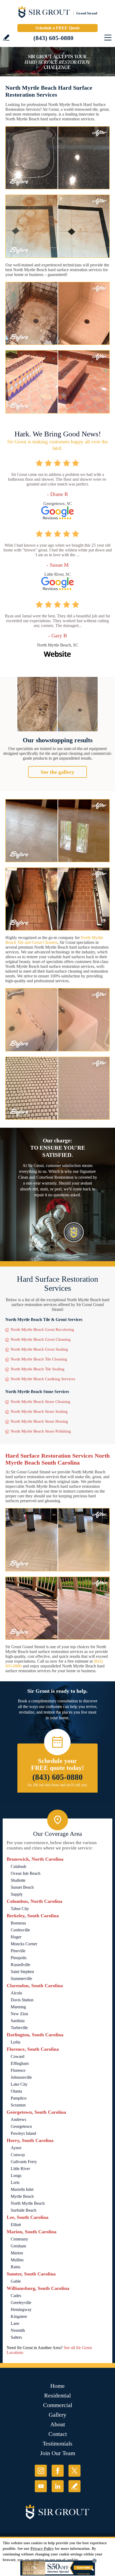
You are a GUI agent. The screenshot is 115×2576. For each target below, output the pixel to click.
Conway (18, 2155)
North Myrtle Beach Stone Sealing (39, 1411)
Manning (18, 2007)
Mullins (17, 2260)
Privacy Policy (42, 2549)
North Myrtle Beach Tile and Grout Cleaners (54, 940)
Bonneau (18, 1923)
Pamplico (19, 2098)
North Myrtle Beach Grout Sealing (39, 1349)
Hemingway (21, 2309)
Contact (58, 2434)
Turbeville (19, 2028)
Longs (16, 2175)
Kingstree (19, 2316)
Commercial (58, 2405)
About (58, 2424)
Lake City (19, 2084)
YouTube (41, 2486)
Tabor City (20, 1909)
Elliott (16, 2225)
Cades (16, 2296)
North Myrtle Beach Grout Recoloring (42, 1330)
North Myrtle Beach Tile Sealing (38, 1369)
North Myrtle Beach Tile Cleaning (39, 1359)
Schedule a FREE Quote (57, 28)
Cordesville (20, 1930)
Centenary (19, 2239)
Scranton (18, 2105)
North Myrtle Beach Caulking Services (43, 1379)
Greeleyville (21, 2303)
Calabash (18, 1866)
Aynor (16, 2148)
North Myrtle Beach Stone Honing (39, 1421)
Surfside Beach (24, 2210)
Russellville (20, 1965)
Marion (17, 2253)
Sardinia (18, 2021)
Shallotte (18, 1880)
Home (57, 2386)
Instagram (41, 2471)
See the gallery (57, 772)
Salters (16, 2337)
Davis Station (22, 2000)
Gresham (18, 2246)
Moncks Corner (24, 1944)
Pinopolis (19, 1958)
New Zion (19, 2014)
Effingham (20, 2063)
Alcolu (16, 1993)
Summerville (21, 1979)
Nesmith (18, 2330)
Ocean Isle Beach (26, 1873)
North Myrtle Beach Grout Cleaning (41, 1339)
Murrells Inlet (22, 2189)
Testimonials (57, 2443)
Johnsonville (21, 2077)
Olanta (16, 2091)
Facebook (58, 2471)
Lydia (16, 2042)
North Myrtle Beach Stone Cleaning (41, 1402)
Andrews (18, 2119)
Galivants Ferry (24, 2162)
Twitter (74, 2471)
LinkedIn (58, 2486)
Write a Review (6, 38)
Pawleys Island (23, 2133)
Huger (16, 1937)
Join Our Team (58, 2453)
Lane (15, 2323)
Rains (16, 2267)
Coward (18, 2056)
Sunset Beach (22, 1887)
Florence (18, 2070)
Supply (17, 1894)
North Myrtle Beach (28, 2203)
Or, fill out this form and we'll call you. (58, 1785)
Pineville (18, 1951)
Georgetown (21, 2126)
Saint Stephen (22, 1972)
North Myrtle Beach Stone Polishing (41, 1431)
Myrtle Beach (22, 2196)
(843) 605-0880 (53, 38)
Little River (20, 2169)
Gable (16, 2281)
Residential (57, 2395)
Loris (15, 2182)
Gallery (57, 2415)
